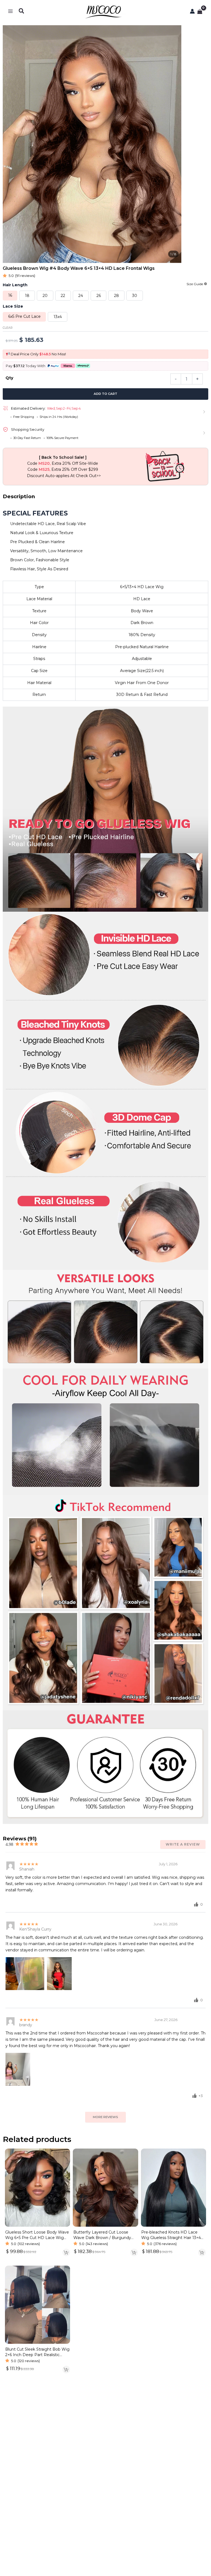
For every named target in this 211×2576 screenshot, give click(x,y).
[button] (22, 11)
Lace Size (13, 306)
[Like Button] (196, 1904)
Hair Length (15, 285)
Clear (8, 328)
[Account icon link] (192, 11)
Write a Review (183, 1844)
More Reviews (105, 2117)
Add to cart (105, 394)
